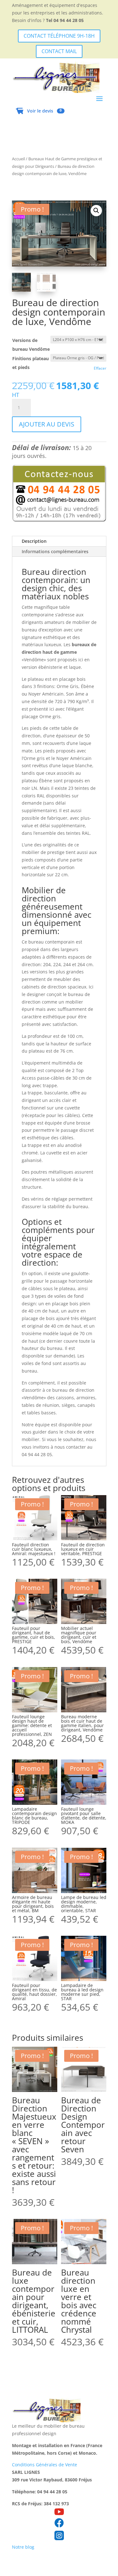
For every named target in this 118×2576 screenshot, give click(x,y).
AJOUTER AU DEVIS (47, 424)
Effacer (100, 368)
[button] (96, 211)
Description (34, 541)
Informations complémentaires (55, 551)
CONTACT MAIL (59, 51)
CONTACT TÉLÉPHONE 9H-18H (59, 36)
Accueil (18, 159)
